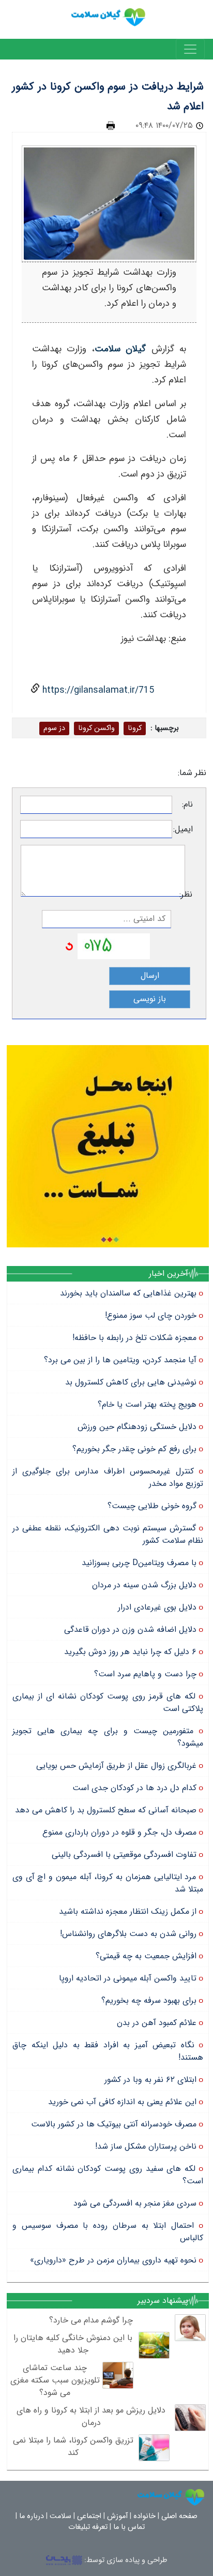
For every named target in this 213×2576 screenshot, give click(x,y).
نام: (187, 805)
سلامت (60, 2516)
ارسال (150, 976)
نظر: (189, 895)
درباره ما (32, 2516)
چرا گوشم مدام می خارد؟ (91, 2320)
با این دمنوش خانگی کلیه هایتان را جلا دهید (73, 2344)
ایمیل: (183, 829)
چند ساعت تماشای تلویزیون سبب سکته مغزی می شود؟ (55, 2380)
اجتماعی (89, 2516)
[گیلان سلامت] (171, 2497)
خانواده (144, 2516)
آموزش (117, 2516)
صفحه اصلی (179, 2516)
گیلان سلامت (120, 349)
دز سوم (54, 728)
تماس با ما (129, 2527)
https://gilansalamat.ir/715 (97, 690)
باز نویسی (150, 999)
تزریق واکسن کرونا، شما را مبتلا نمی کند (73, 2446)
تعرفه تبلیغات (88, 2527)
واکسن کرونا (96, 728)
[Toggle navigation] (190, 49)
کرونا (135, 728)
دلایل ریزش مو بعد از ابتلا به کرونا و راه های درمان (91, 2416)
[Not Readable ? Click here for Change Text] (69, 946)
